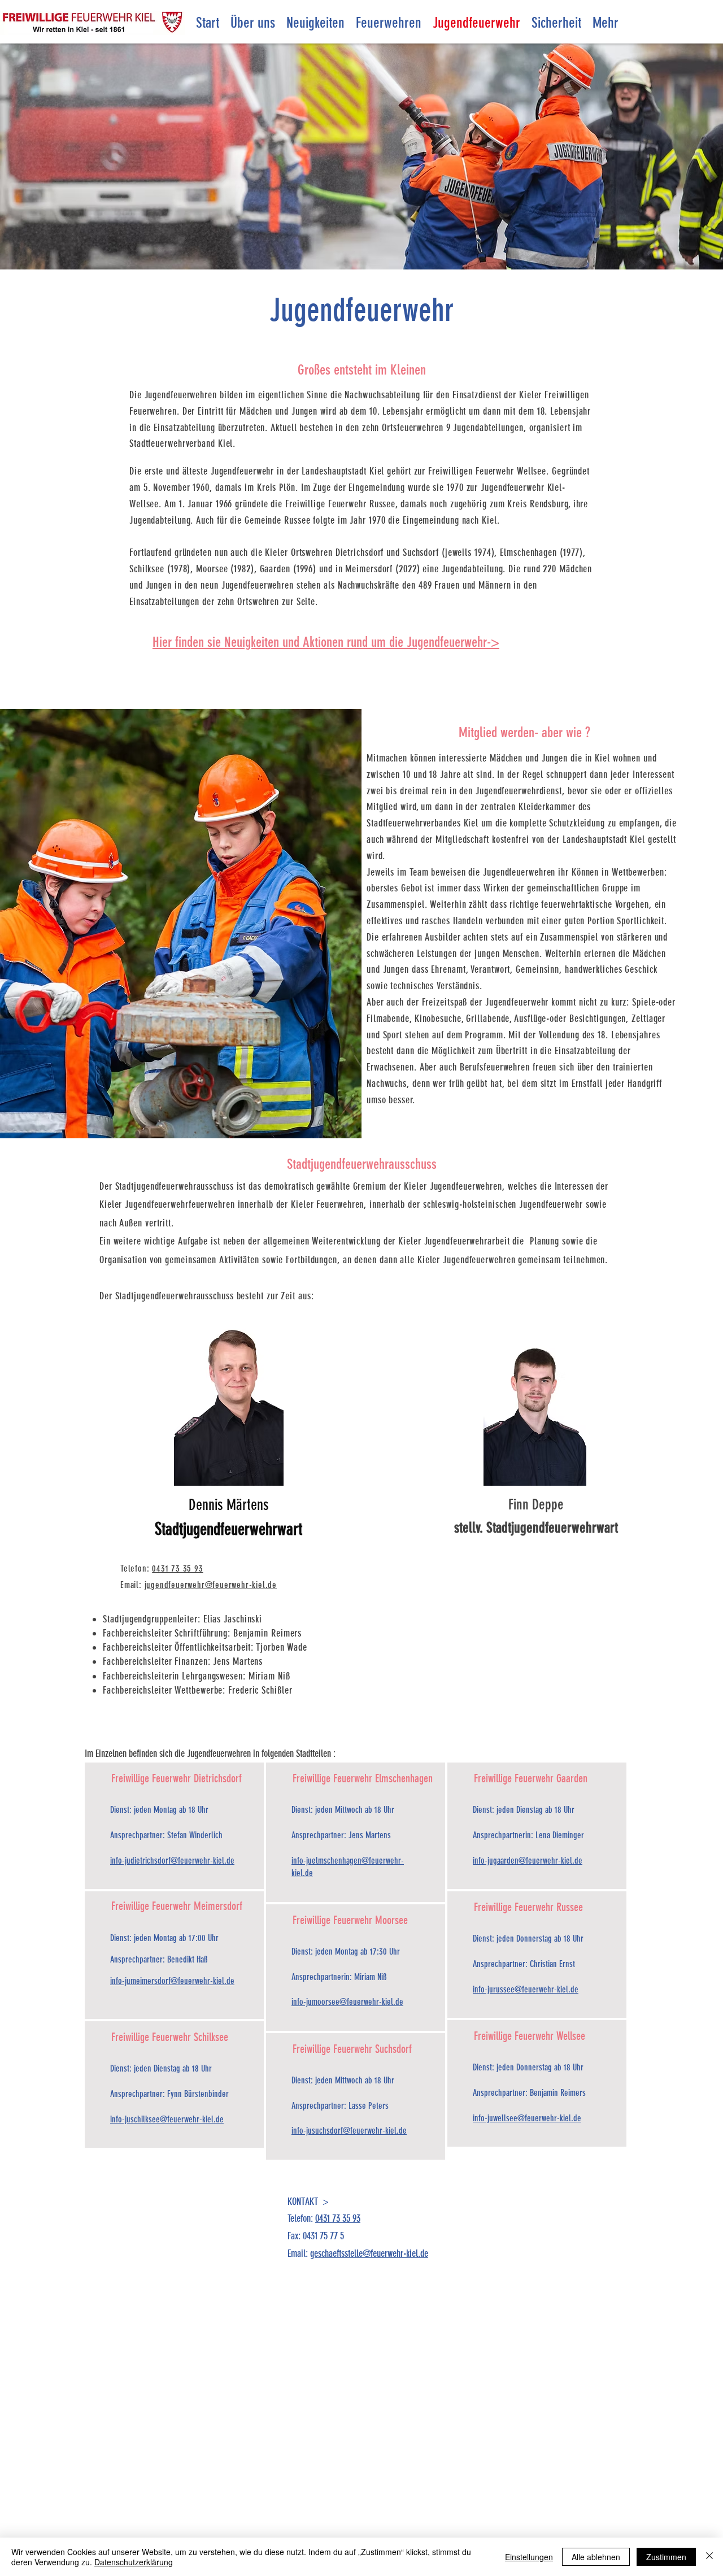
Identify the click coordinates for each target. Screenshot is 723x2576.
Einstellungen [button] (529, 2557)
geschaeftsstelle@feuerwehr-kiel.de (369, 2253)
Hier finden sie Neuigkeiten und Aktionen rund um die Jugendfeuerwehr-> (326, 642)
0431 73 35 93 (177, 1568)
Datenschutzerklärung (134, 2562)
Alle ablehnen (596, 2557)
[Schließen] (709, 2557)
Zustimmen (666, 2557)
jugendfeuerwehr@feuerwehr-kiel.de (211, 1585)
